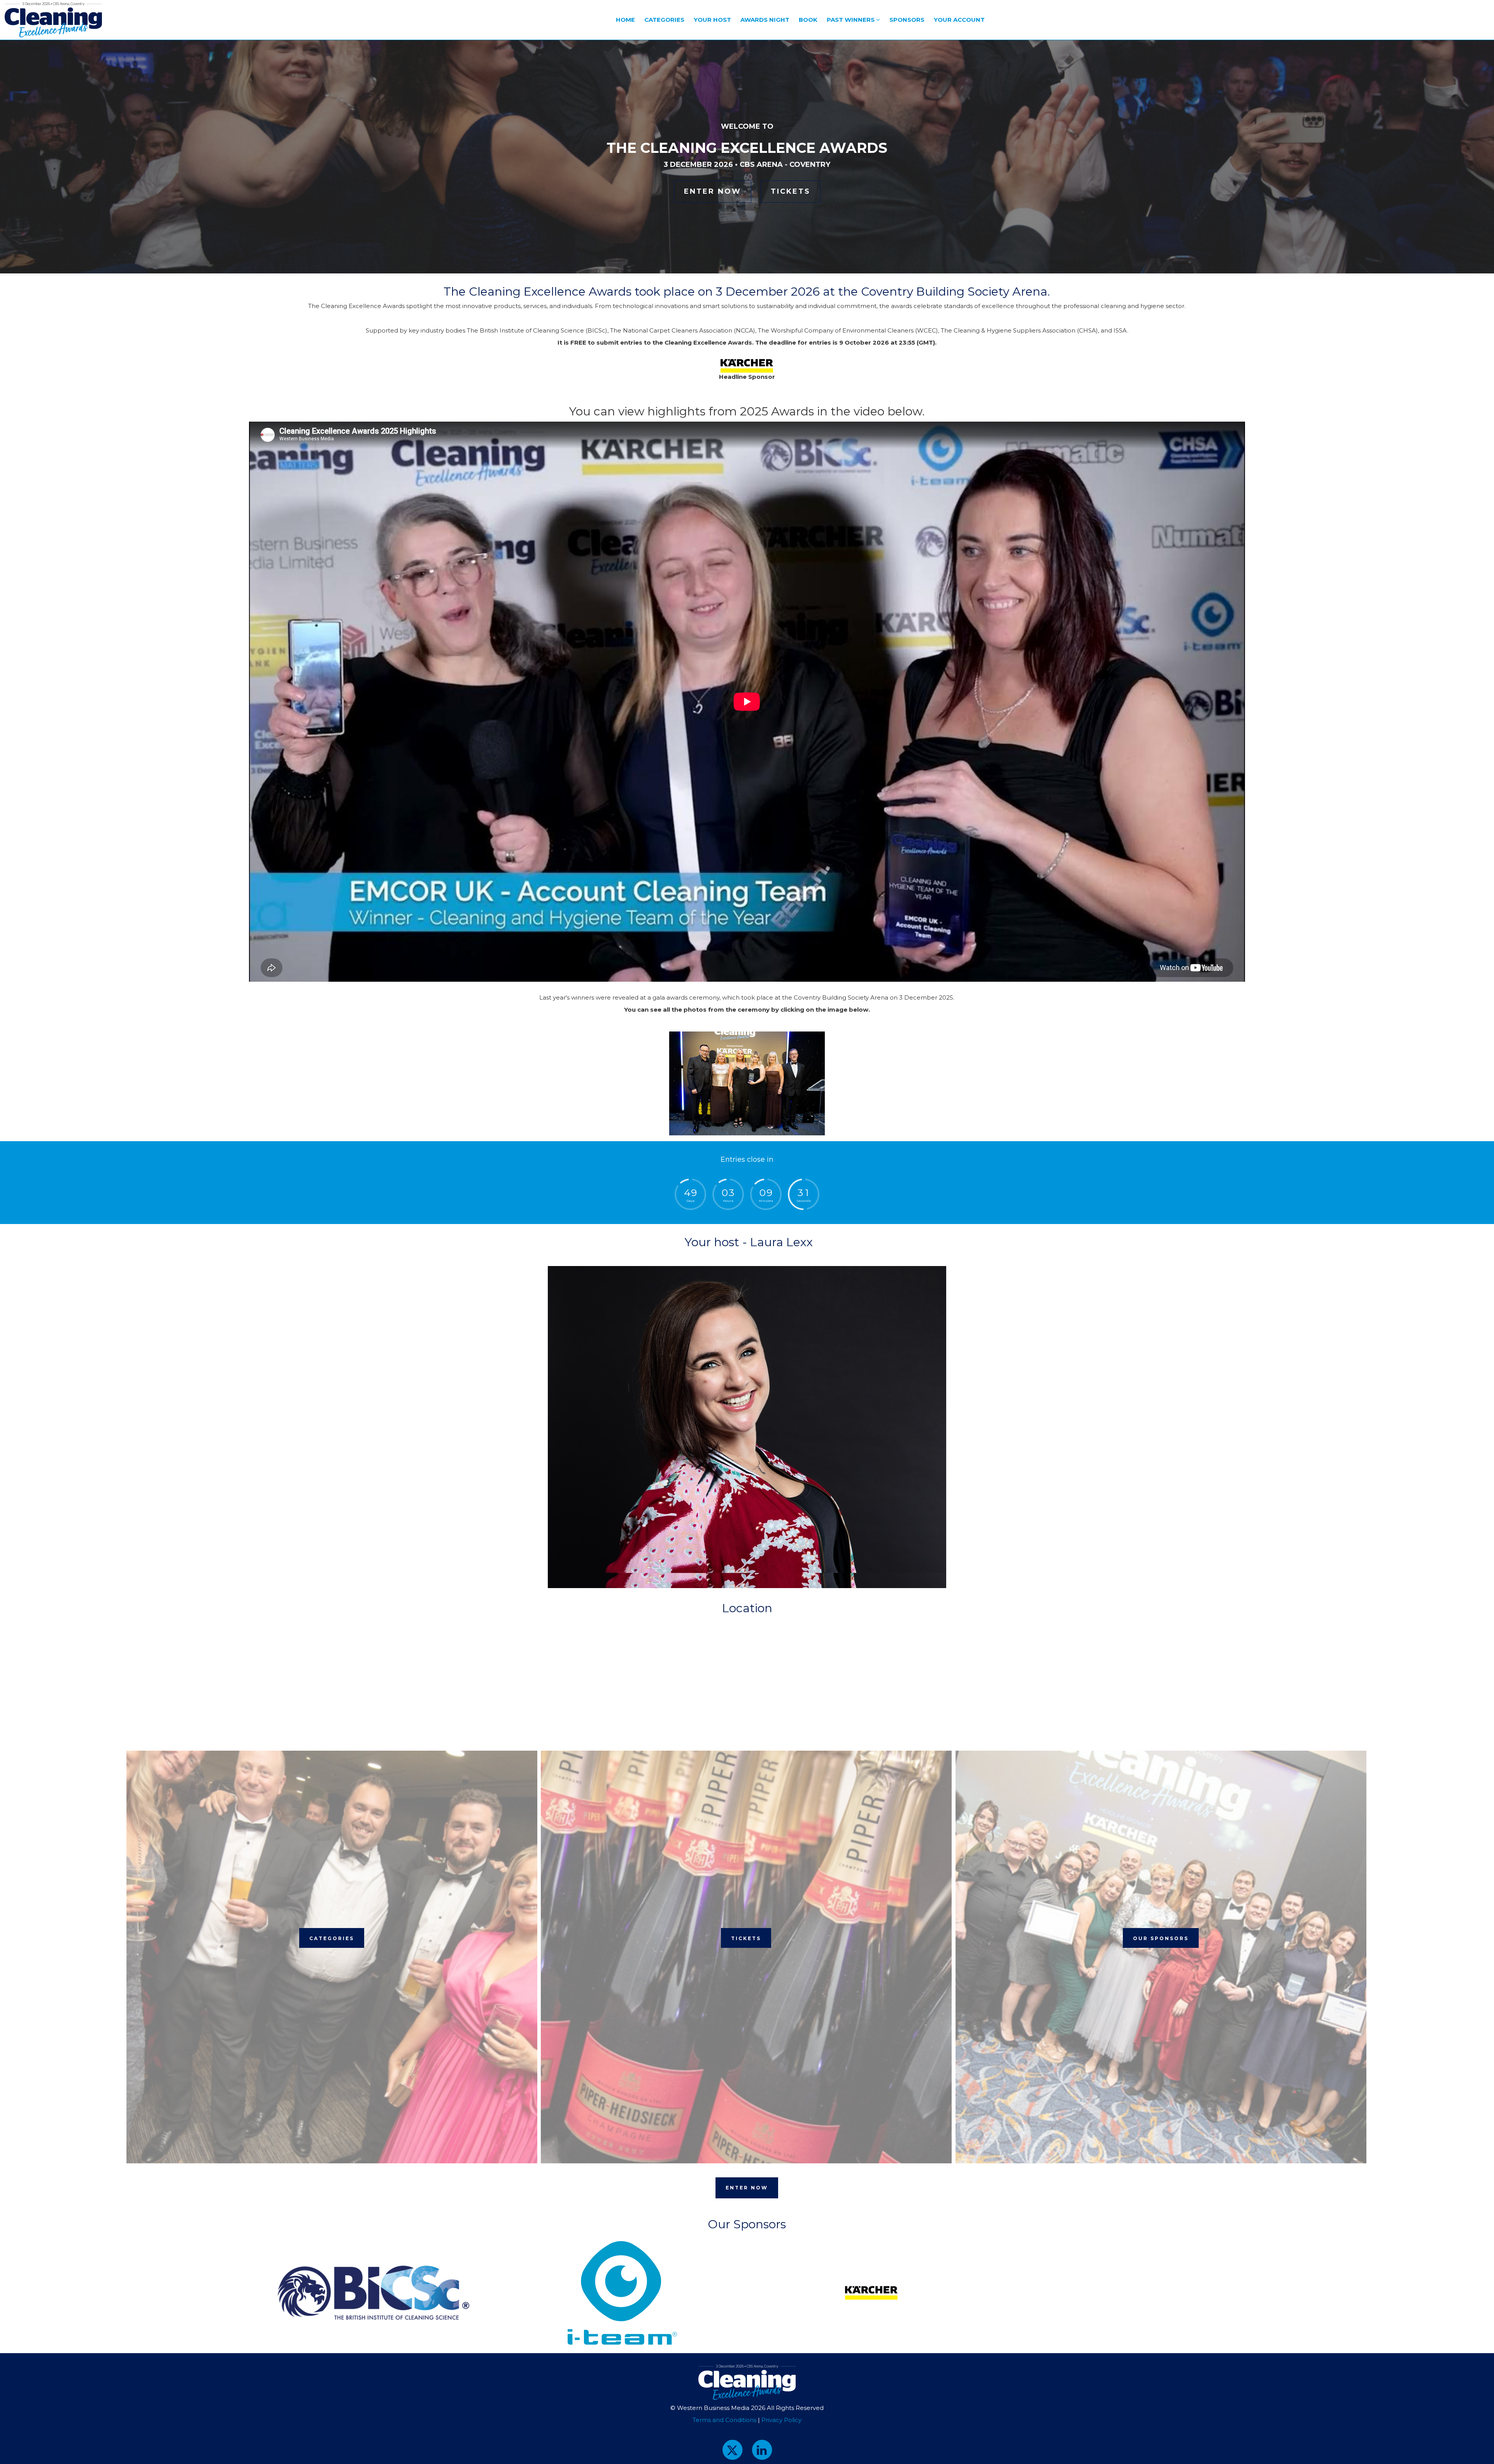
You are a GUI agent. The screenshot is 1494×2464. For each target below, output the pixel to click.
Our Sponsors (1161, 1938)
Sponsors (907, 20)
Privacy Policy (781, 2420)
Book (808, 20)
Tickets (791, 191)
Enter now (713, 191)
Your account (959, 20)
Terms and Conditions (724, 2420)
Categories (664, 20)
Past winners (851, 20)
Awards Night (765, 20)
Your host (712, 20)
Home (625, 20)
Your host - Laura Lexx (747, 1242)
